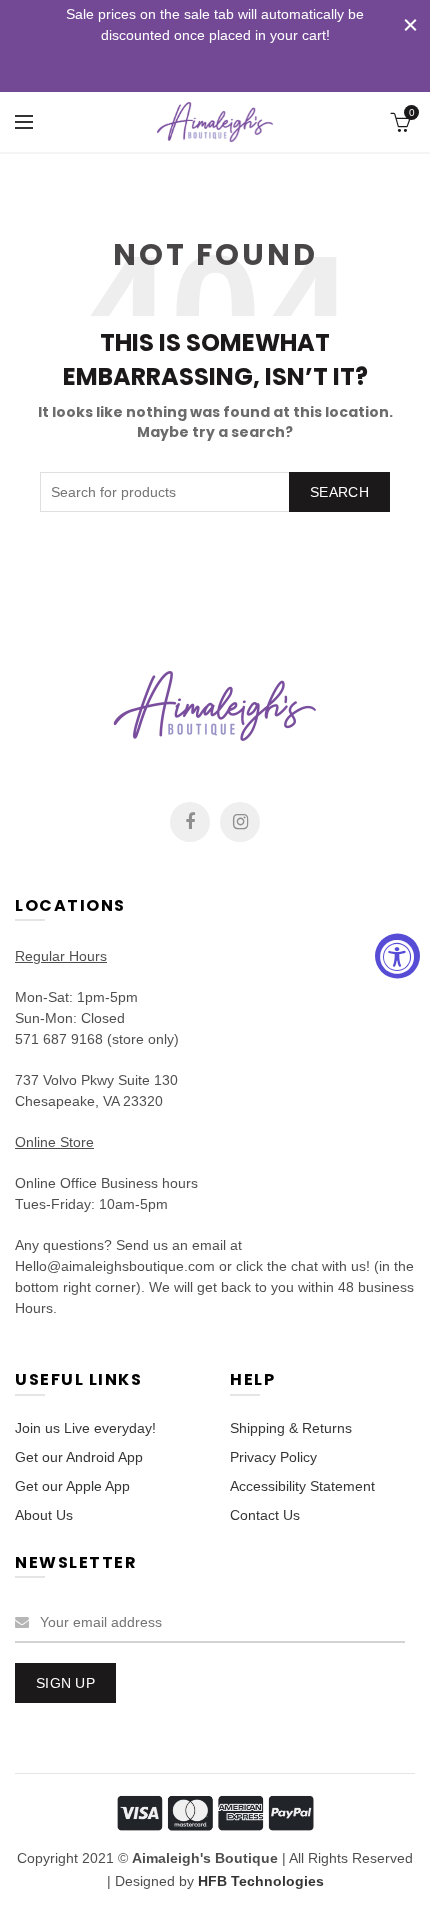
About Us (44, 1515)
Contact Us (265, 1515)
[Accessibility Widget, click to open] (397, 956)
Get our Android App (79, 1457)
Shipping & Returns (291, 1428)
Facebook (190, 822)
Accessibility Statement (302, 1486)
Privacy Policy (273, 1457)
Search (339, 492)
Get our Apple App (72, 1486)
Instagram (240, 822)
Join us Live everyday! (85, 1428)
